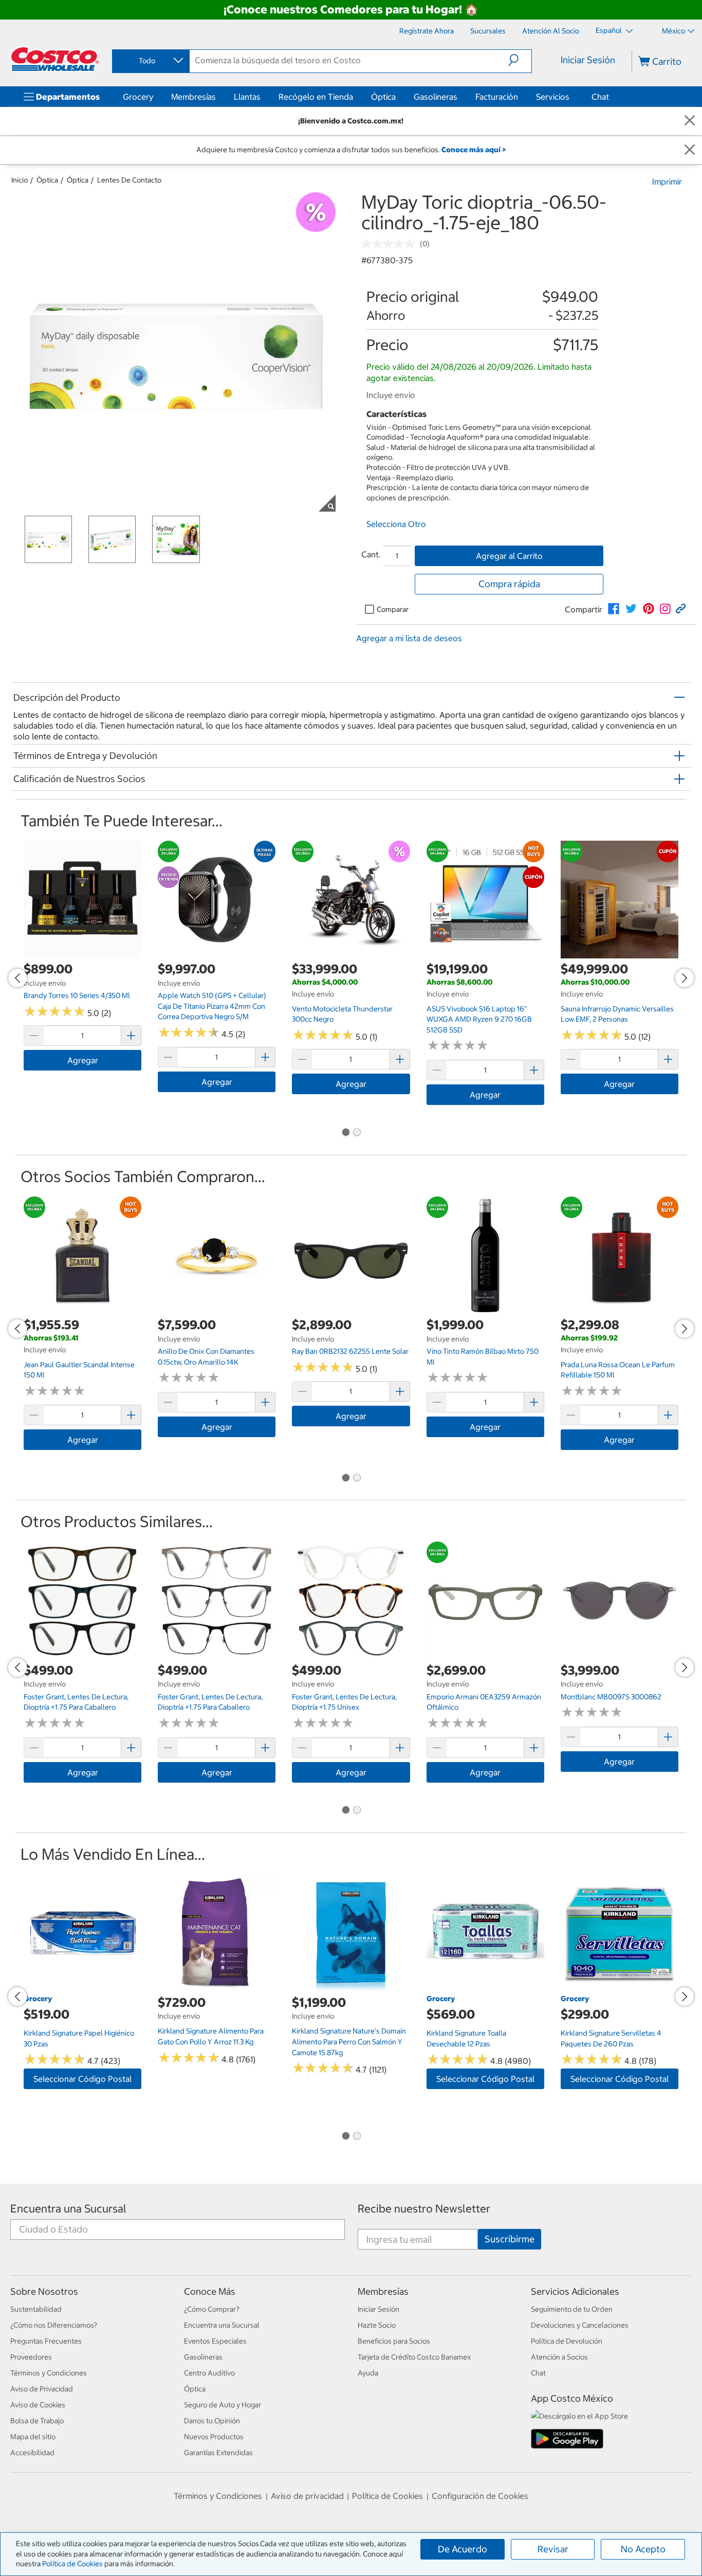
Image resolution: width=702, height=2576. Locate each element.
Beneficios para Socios (394, 2341)
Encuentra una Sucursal (68, 2209)
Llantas (247, 97)
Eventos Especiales (215, 2341)
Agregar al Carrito (509, 556)
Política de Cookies (72, 2564)
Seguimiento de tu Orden (572, 2309)
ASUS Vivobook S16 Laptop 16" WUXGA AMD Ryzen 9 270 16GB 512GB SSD (479, 1019)
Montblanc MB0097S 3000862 (611, 1697)
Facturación (497, 97)
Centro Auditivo (209, 2373)
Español (609, 30)
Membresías (193, 97)
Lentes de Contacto (129, 180)
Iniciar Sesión (588, 60)
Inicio (20, 180)
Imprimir (667, 182)
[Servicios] (571, 97)
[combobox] (150, 61)
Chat (600, 97)
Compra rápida (509, 584)
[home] (55, 59)
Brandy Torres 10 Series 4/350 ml (77, 995)
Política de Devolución (567, 2341)
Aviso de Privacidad (42, 2389)
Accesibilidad (32, 2453)
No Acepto (643, 2549)
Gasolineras (436, 97)
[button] (520, 60)
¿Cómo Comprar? (212, 2309)
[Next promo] (685, 978)
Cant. (371, 554)
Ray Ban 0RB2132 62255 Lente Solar (350, 1351)
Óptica (383, 97)
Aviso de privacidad (307, 2496)
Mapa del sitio (33, 2437)
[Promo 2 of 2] (357, 1133)
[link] (614, 609)
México (673, 31)
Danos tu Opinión (212, 2421)
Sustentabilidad (36, 2309)
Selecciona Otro (396, 524)
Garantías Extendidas (218, 2453)
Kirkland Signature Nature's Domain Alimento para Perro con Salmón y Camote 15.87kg (349, 2042)
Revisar (553, 2549)
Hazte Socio (377, 2325)
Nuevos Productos (214, 2437)
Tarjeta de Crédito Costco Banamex (414, 2357)
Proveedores (31, 2357)
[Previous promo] (17, 978)
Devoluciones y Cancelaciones (580, 2325)
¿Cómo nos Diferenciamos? (54, 2325)
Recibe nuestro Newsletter (424, 2209)
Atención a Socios (559, 2357)
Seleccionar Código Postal (82, 2079)
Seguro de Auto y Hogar (223, 2405)
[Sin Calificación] (391, 244)
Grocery (138, 97)
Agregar (83, 1060)
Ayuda (368, 2373)
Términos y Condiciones (49, 2373)
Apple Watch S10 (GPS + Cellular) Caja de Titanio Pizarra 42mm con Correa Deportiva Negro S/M (212, 1006)
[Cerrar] (690, 121)
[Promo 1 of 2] (345, 1133)
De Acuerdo (463, 2549)
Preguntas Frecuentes (46, 2341)
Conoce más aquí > (474, 150)
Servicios (553, 97)
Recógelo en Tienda (316, 97)
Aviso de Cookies (38, 2405)
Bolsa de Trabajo (37, 2421)
